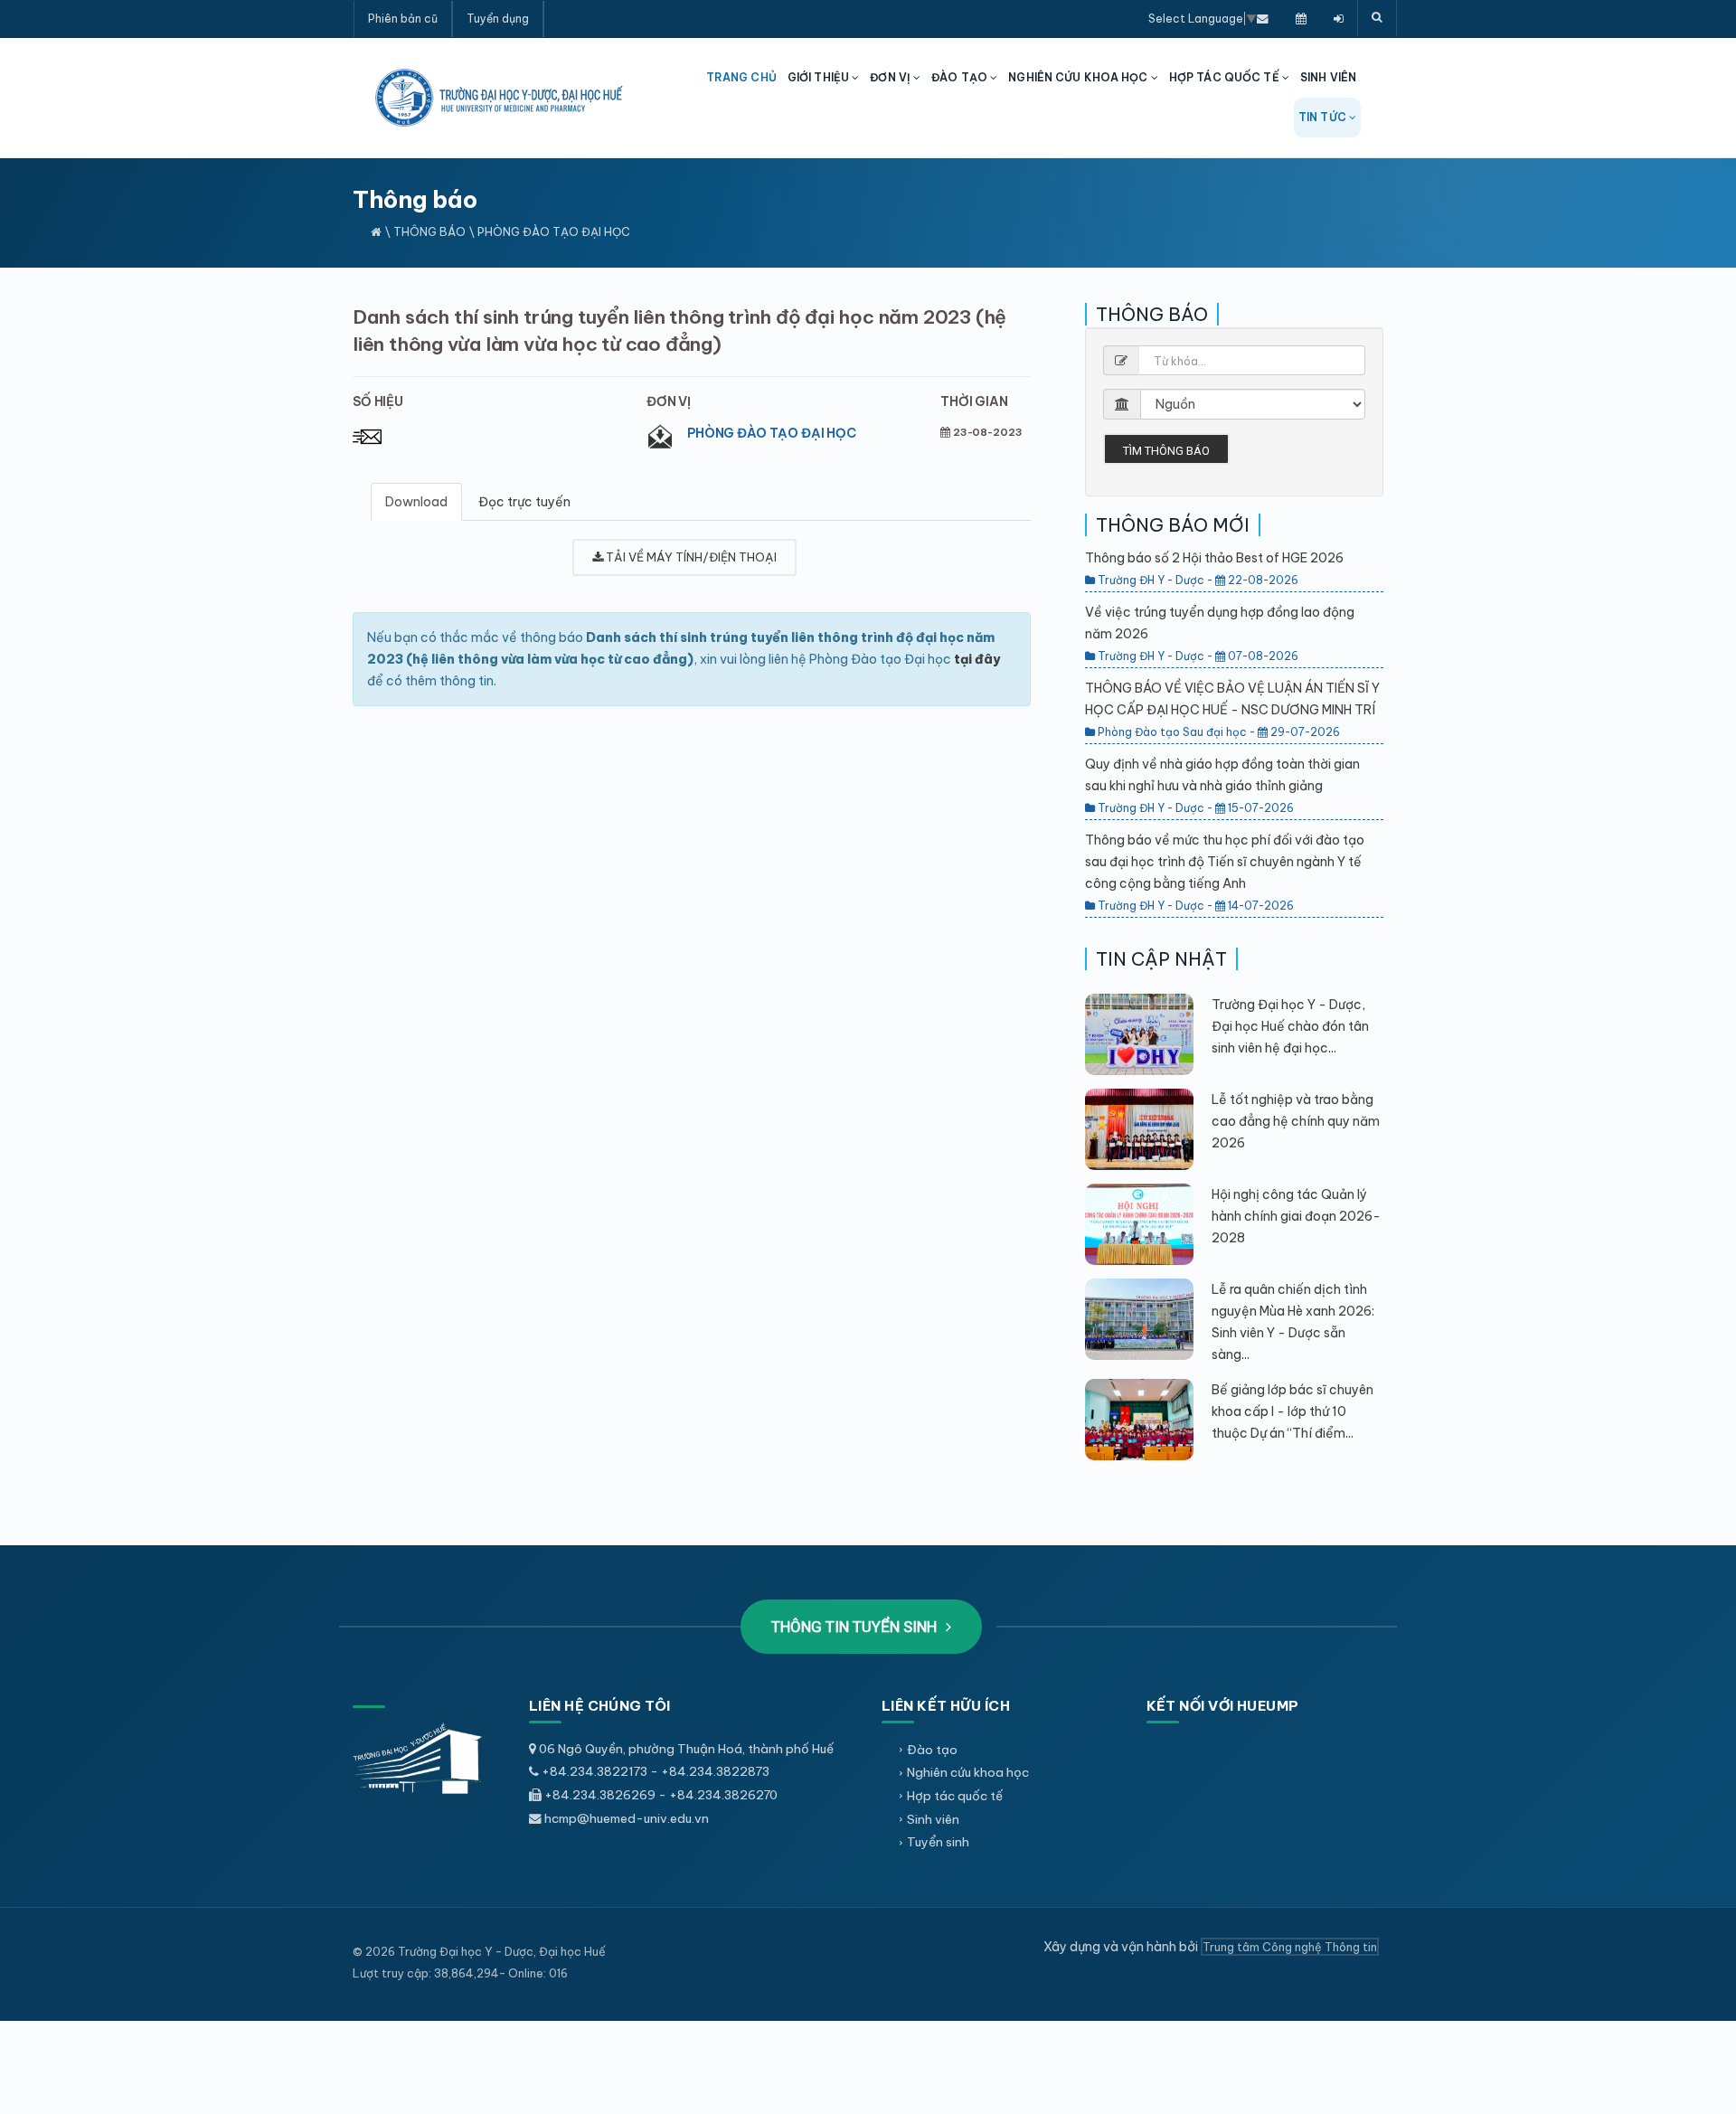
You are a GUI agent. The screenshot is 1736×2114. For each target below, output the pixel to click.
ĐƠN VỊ (892, 77)
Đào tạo (932, 1750)
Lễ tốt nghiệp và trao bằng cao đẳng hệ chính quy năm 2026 (1296, 1121)
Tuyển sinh (938, 1842)
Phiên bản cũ (403, 19)
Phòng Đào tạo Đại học (772, 433)
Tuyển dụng (498, 19)
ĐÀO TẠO (961, 77)
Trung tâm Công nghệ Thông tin (1290, 1947)
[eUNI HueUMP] (1339, 18)
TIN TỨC (1324, 117)
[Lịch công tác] (1301, 18)
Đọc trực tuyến (524, 502)
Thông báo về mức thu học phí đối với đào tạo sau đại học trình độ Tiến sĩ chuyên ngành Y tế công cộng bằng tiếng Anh (1225, 862)
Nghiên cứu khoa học (968, 1772)
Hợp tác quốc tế (955, 1796)
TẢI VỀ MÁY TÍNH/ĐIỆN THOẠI (690, 557)
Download (416, 502)
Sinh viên (933, 1819)
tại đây (977, 659)
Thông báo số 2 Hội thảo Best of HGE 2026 (1214, 558)
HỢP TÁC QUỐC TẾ (1226, 77)
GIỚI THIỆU (820, 77)
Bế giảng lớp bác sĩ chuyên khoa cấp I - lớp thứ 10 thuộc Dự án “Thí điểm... (1293, 1411)
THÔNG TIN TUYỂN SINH (856, 1627)
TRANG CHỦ (741, 77)
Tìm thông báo (1166, 451)
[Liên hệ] (1263, 18)
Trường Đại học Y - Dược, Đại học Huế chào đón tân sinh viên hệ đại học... (1290, 1026)
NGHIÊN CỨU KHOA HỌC (1079, 77)
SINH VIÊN (1328, 77)
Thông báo (429, 231)
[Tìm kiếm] (1377, 18)
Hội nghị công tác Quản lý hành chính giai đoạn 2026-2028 (1296, 1216)
